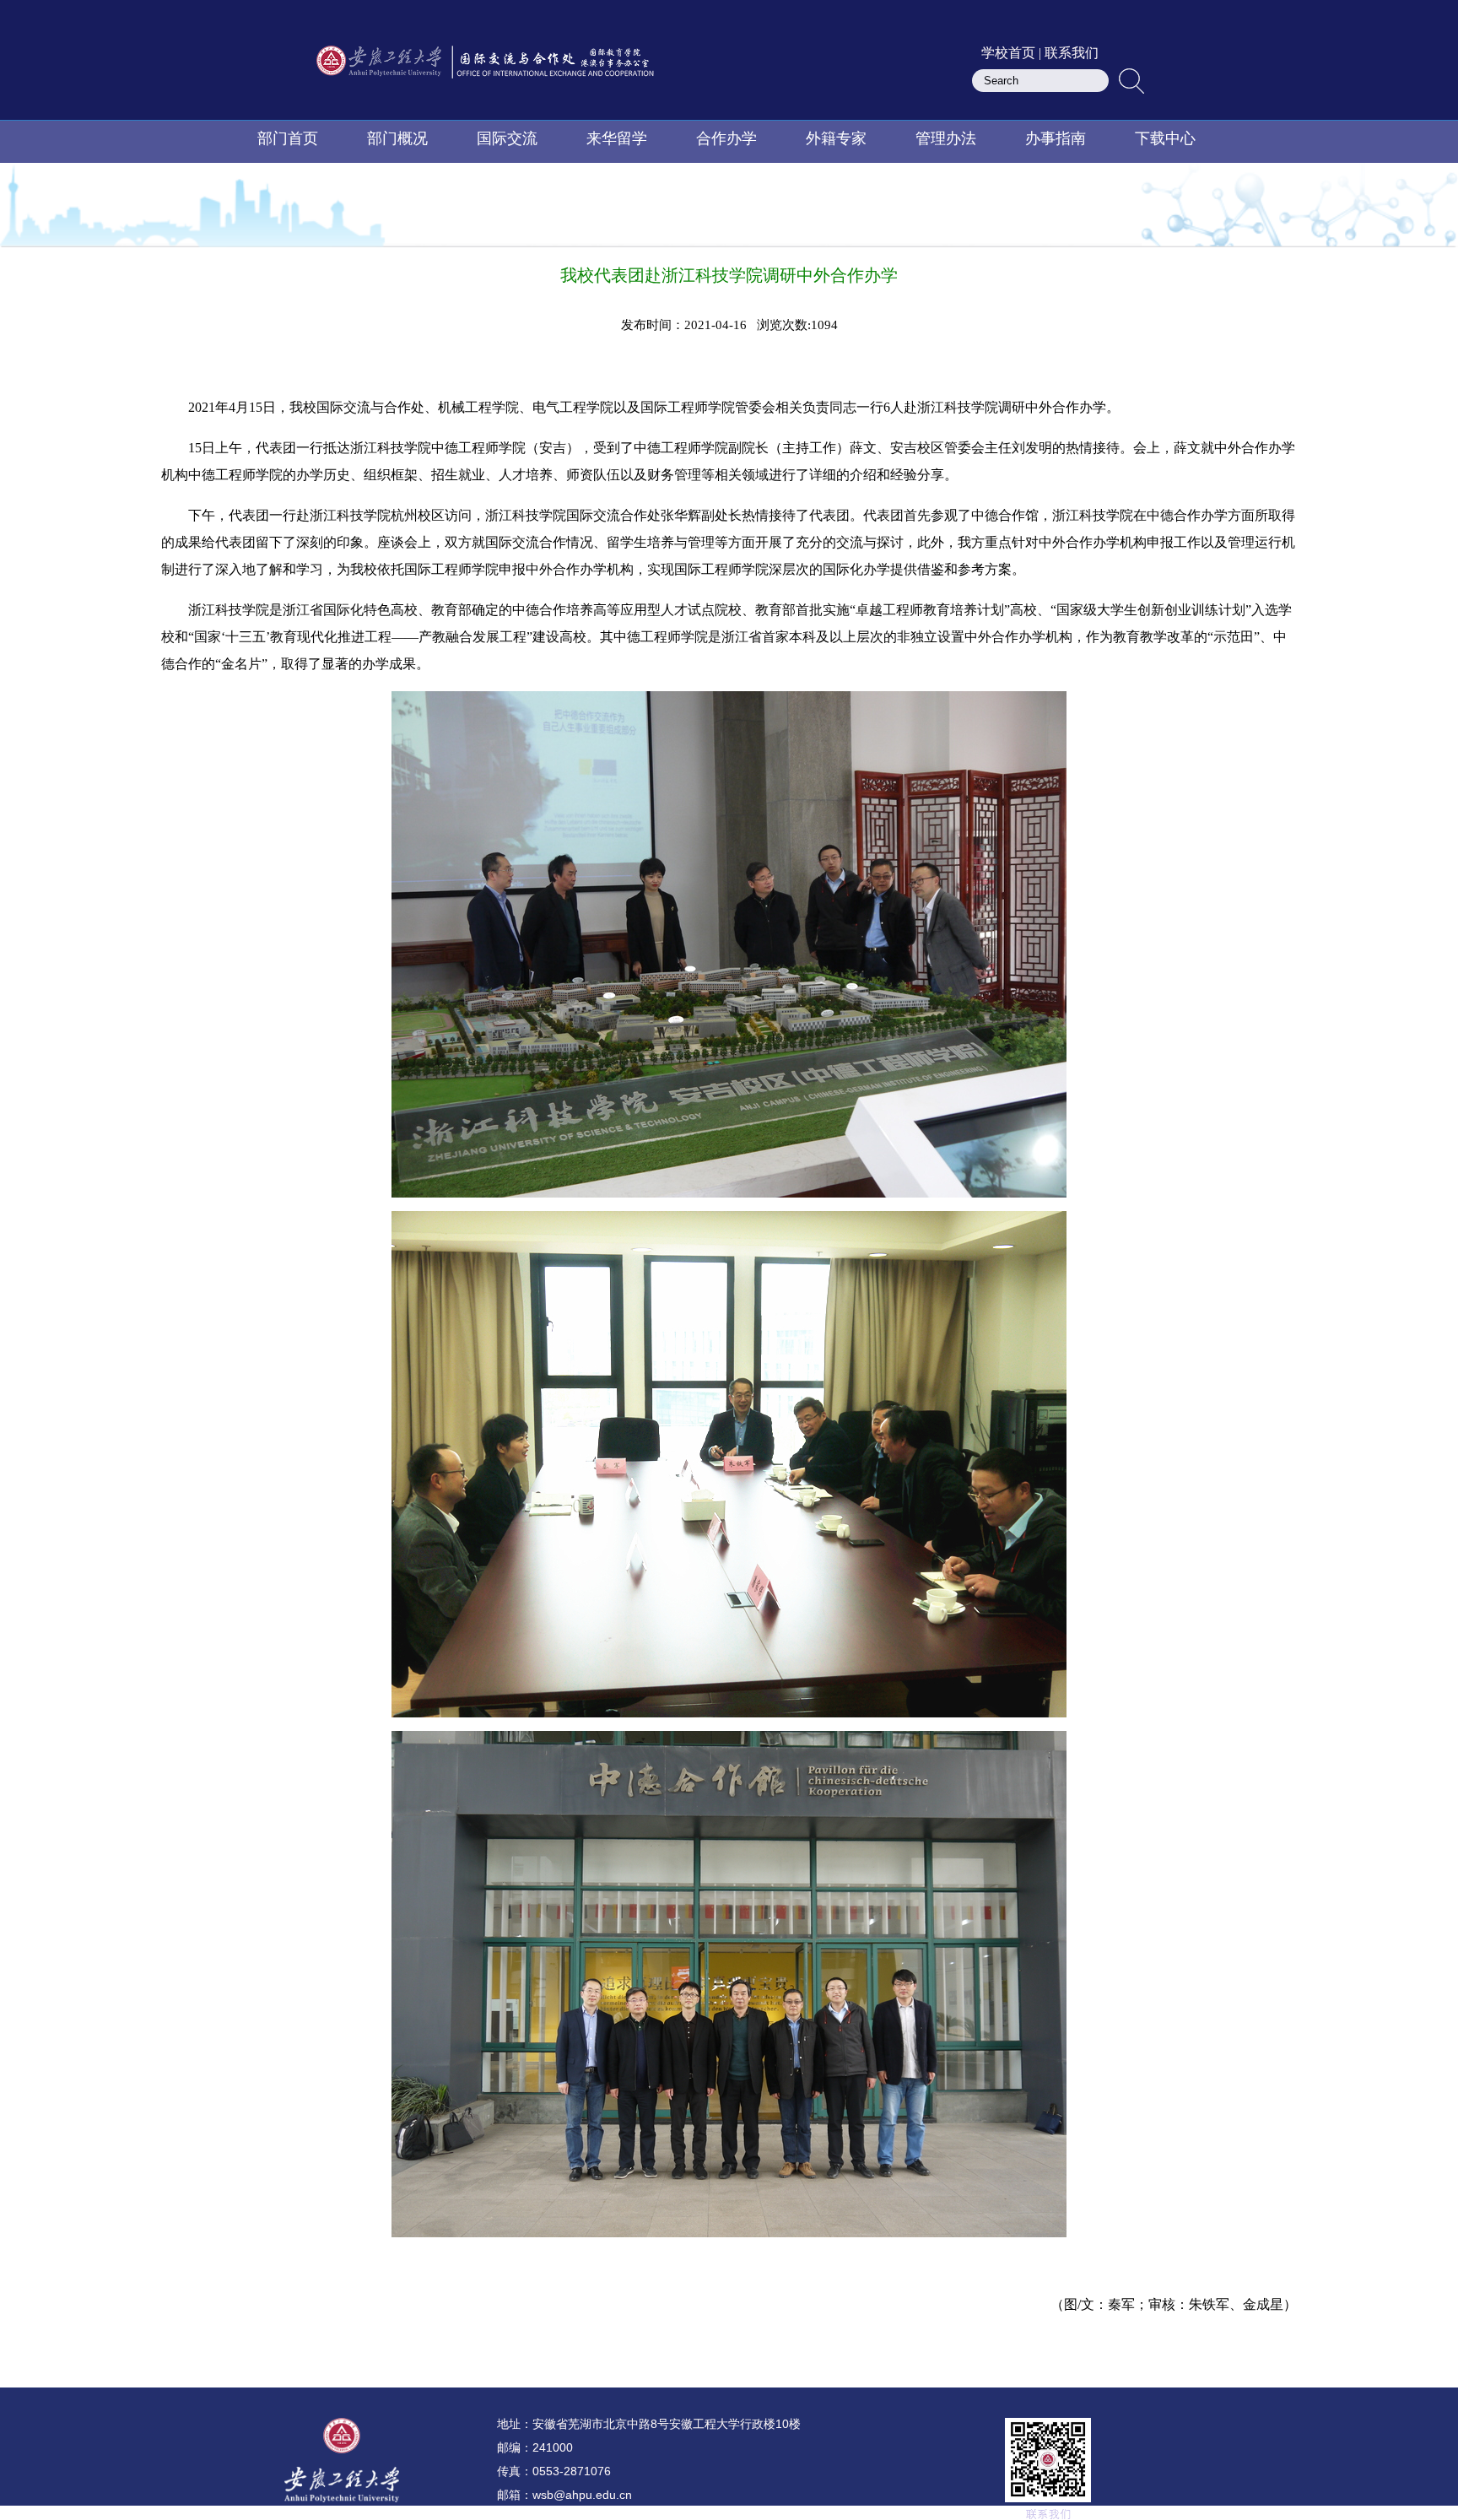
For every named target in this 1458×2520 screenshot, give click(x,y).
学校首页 (1008, 53)
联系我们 (1072, 53)
